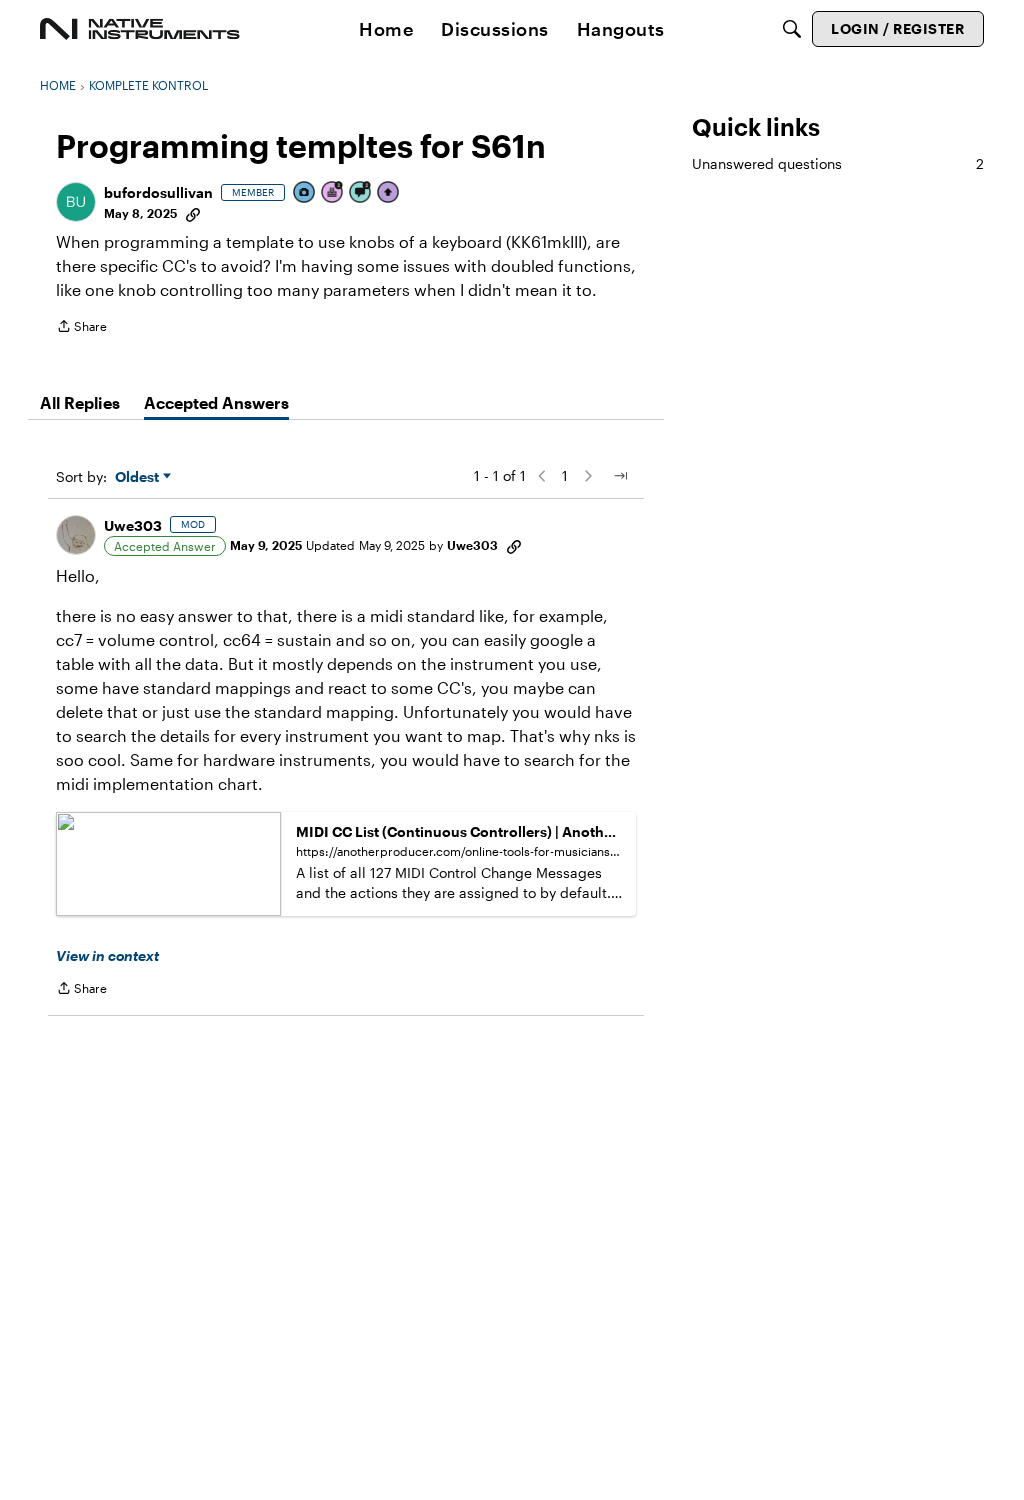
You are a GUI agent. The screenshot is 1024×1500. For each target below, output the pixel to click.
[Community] (140, 29)
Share (81, 328)
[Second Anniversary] (333, 193)
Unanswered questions (838, 163)
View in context (107, 955)
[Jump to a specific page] (620, 476)
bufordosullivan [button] (158, 192)
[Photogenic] (305, 193)
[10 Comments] (361, 193)
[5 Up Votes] (389, 193)
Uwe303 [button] (133, 525)
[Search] (792, 29)
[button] (76, 202)
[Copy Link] (193, 213)
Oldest (139, 477)
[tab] (80, 403)
